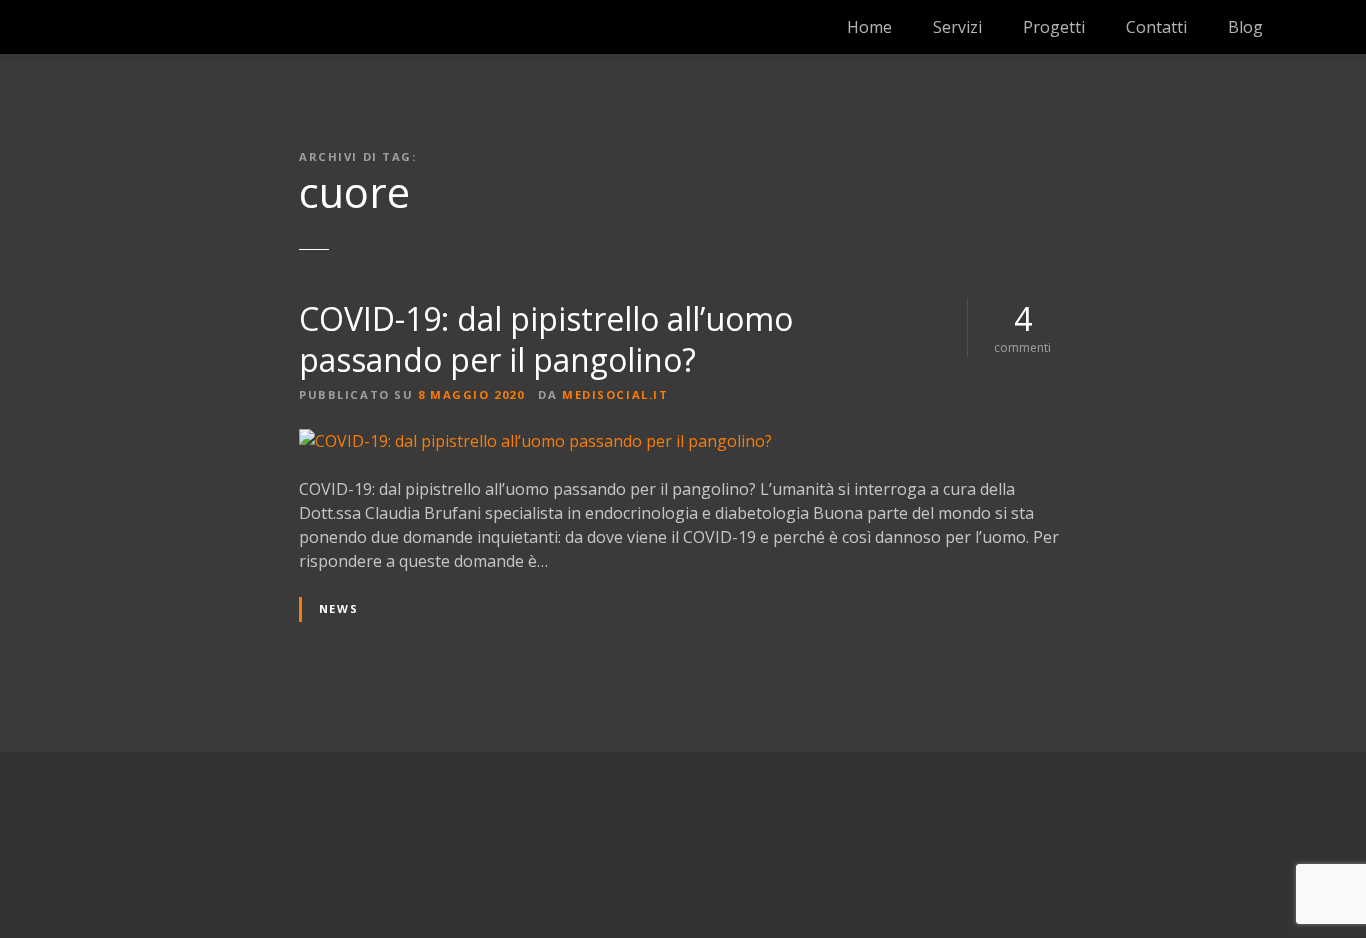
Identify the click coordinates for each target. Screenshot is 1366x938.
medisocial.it (615, 394)
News (338, 608)
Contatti (1156, 27)
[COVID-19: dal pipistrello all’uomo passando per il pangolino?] (535, 441)
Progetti (1054, 27)
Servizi (957, 27)
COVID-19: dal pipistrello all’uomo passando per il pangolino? (546, 339)
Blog (1245, 27)
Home (869, 27)
